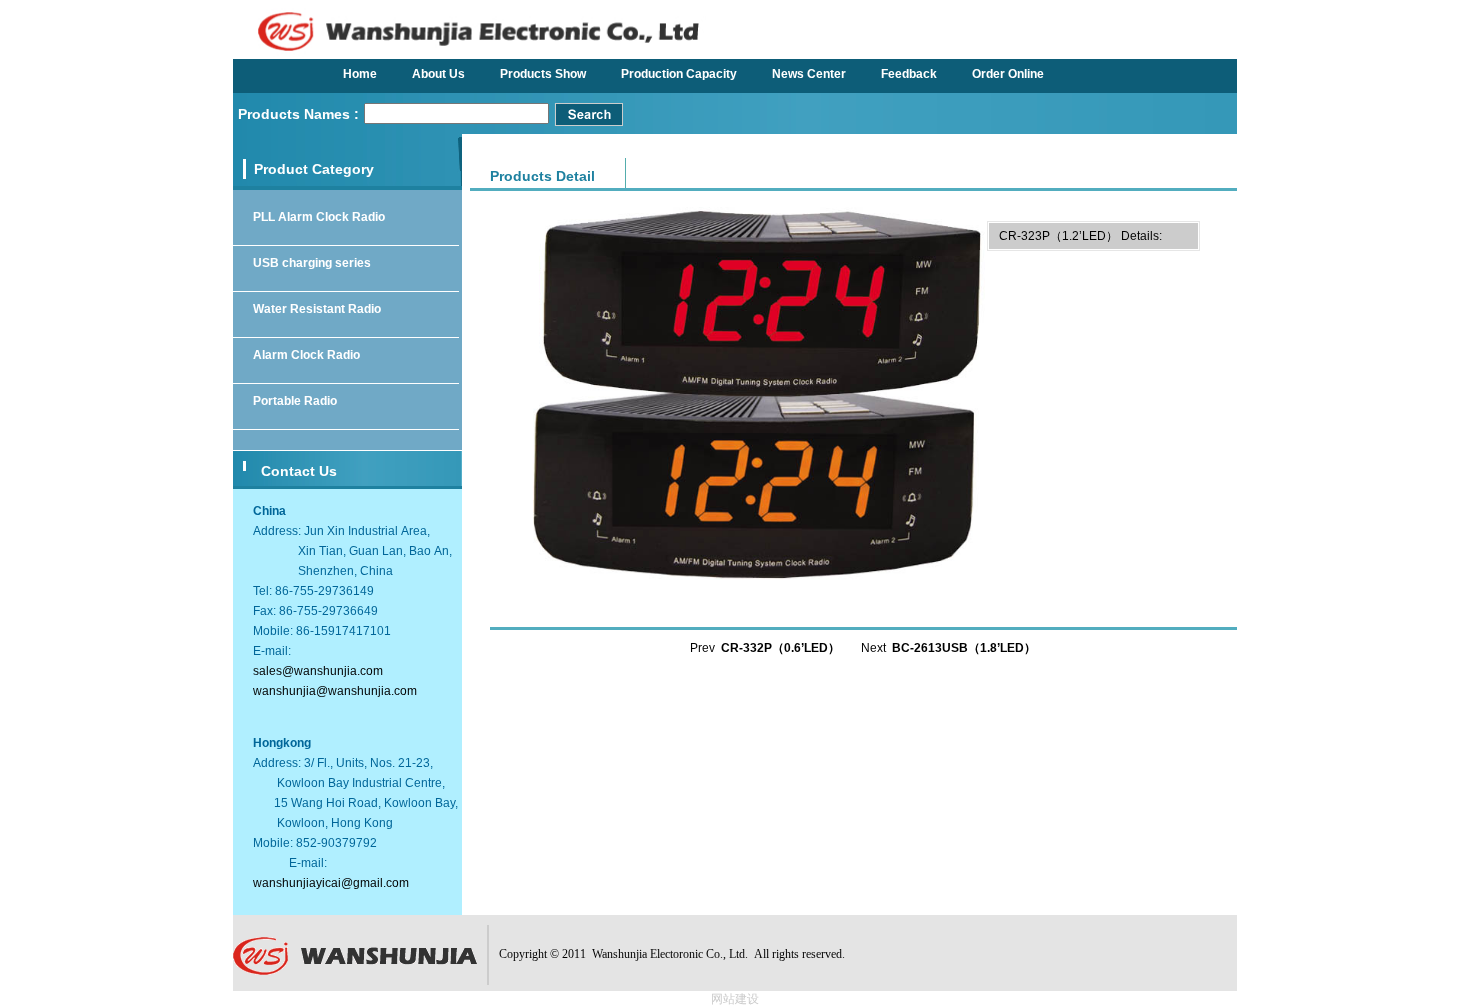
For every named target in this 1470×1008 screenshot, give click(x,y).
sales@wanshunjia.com (318, 671)
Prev (765, 648)
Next (948, 648)
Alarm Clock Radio (306, 355)
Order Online (1008, 74)
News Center (809, 74)
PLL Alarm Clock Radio (319, 217)
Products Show (543, 74)
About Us (438, 74)
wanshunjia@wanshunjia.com (335, 691)
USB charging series (312, 263)
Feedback (909, 74)
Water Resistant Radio (317, 309)
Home (360, 74)
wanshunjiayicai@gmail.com (331, 883)
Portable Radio (295, 401)
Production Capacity (679, 74)
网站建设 (735, 999)
